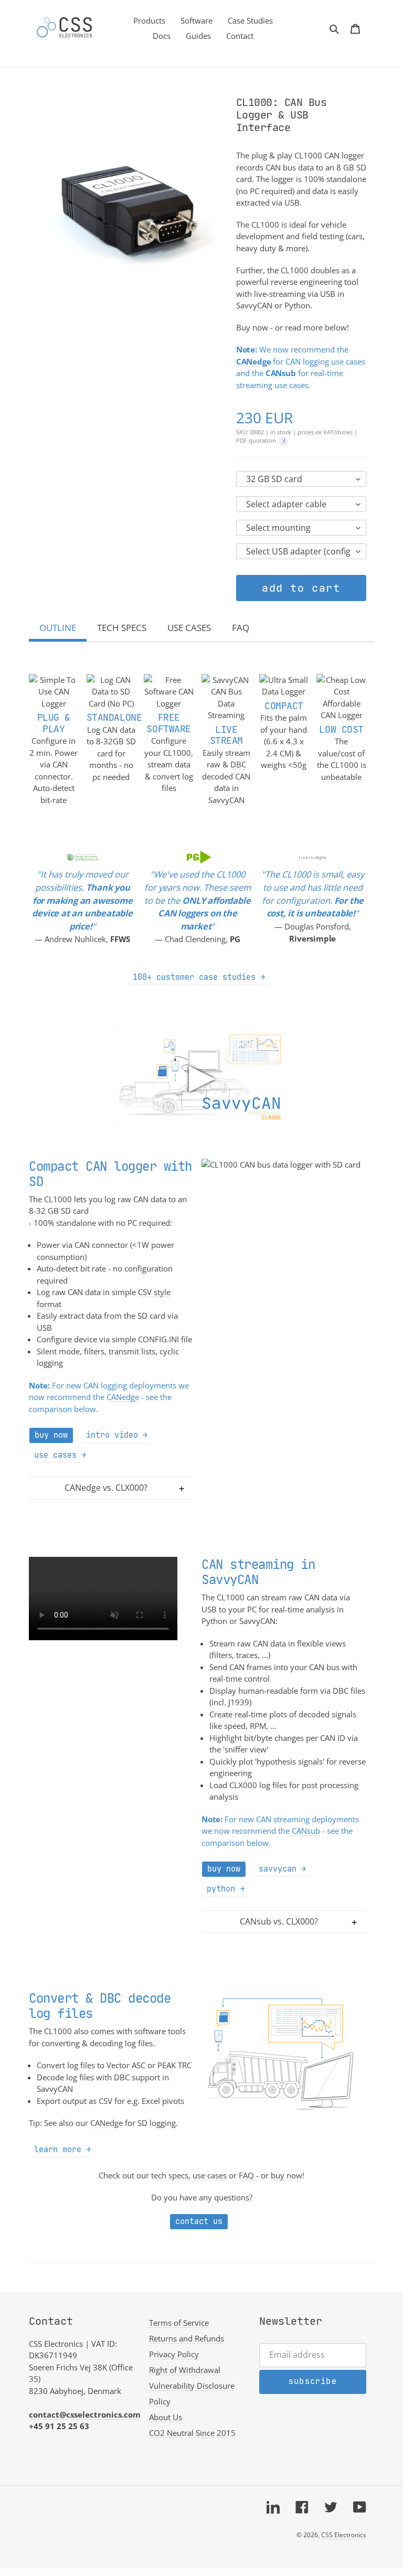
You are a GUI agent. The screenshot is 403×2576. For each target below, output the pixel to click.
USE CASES (189, 628)
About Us (166, 2417)
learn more (58, 2149)
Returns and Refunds (187, 2338)
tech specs (170, 2175)
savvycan (278, 1869)
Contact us (199, 2221)
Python (297, 305)
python (221, 1889)
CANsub (306, 1831)
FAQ (241, 628)
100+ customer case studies (194, 977)
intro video (112, 1435)
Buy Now (51, 1435)
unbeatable (341, 777)
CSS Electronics (344, 2535)
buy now (287, 2175)
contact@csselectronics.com (85, 2414)
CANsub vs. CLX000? (279, 1921)
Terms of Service (179, 2323)
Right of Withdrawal (185, 2370)
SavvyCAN (254, 305)
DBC (238, 764)
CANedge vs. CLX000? (106, 1488)
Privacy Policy (174, 2354)
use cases (55, 1455)
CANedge (123, 1397)
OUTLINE (58, 628)
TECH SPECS (122, 628)
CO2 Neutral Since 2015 (192, 2433)
